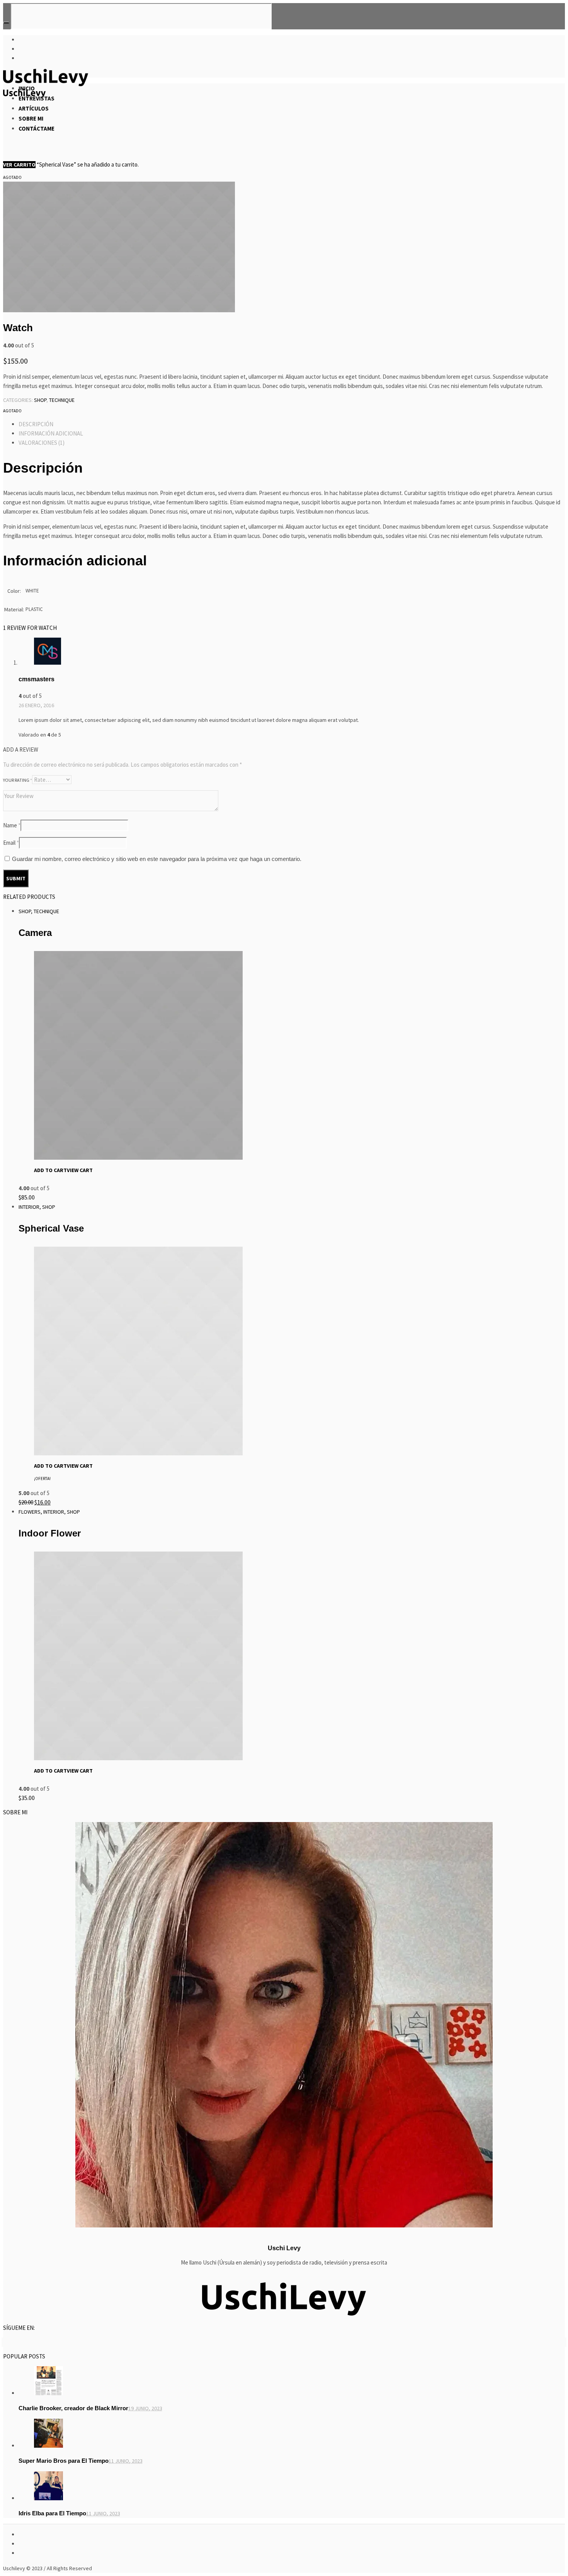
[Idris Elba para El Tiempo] (48, 2498)
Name (12, 825)
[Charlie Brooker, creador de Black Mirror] (48, 2393)
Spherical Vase (51, 1228)
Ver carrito (19, 165)
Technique (62, 400)
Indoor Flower (50, 1533)
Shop (40, 400)
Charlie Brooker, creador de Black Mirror (73, 2408)
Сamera (35, 933)
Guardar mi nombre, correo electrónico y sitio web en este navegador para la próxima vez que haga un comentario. (157, 859)
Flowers (30, 1512)
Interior (29, 1207)
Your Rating (18, 780)
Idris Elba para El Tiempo (52, 2513)
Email (11, 843)
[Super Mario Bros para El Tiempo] (48, 2446)
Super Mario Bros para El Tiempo (64, 2461)
